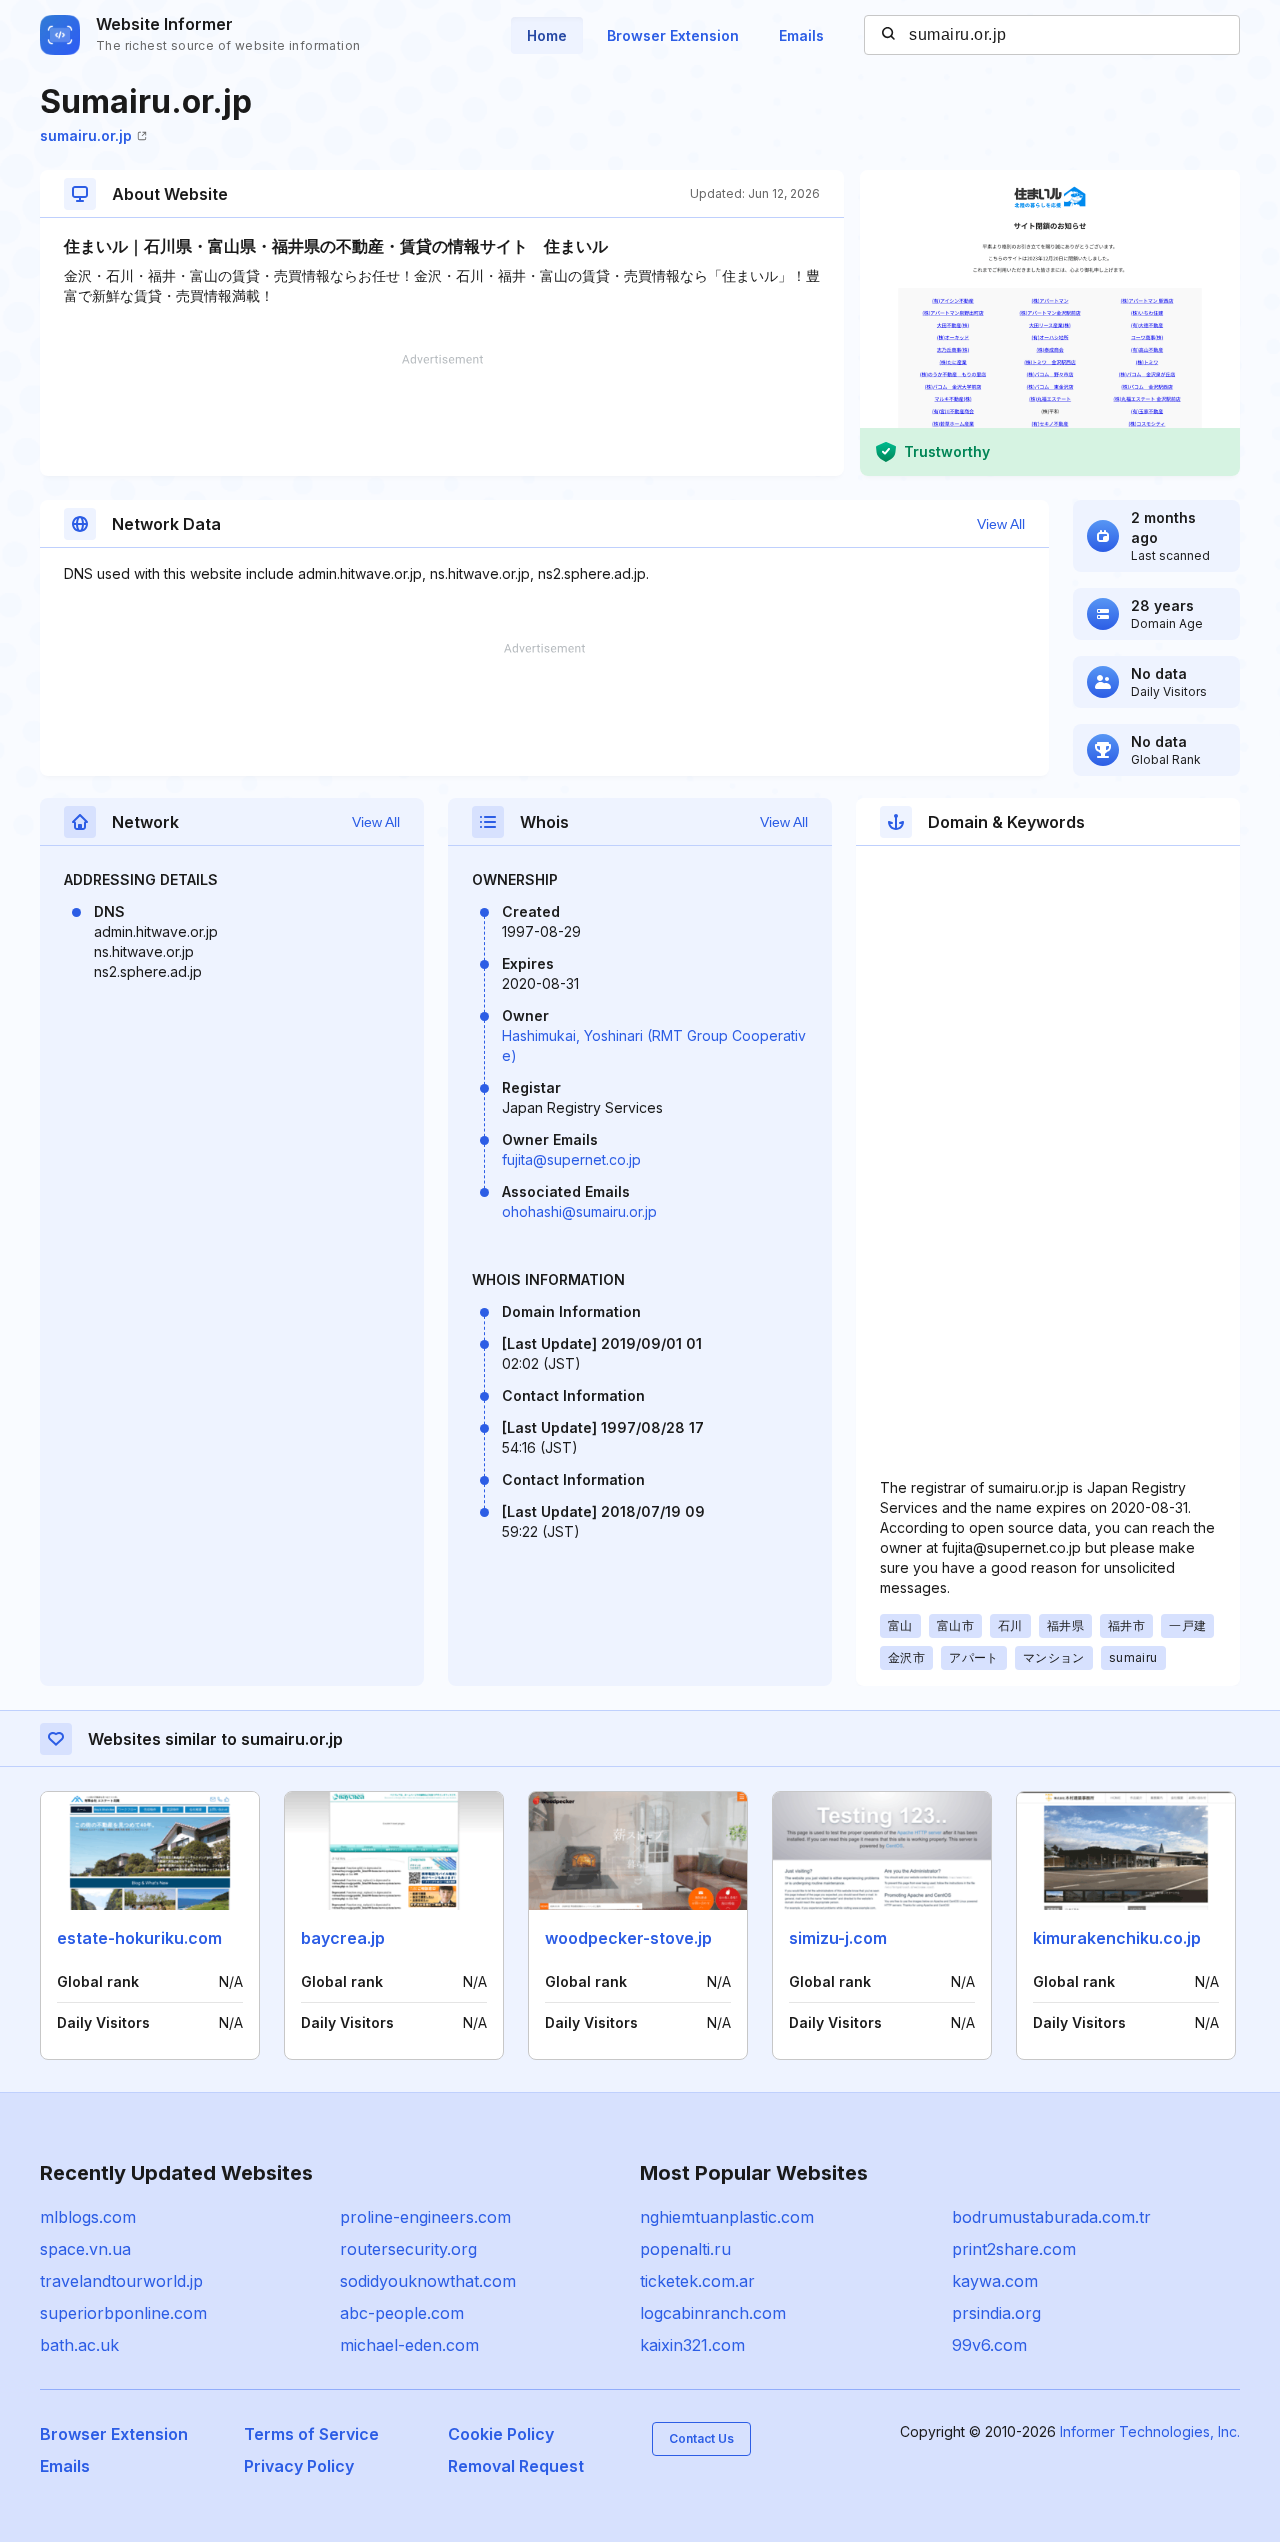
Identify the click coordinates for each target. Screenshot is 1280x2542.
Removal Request (516, 2466)
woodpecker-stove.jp (628, 1938)
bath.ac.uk (79, 2345)
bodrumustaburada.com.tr (1051, 2217)
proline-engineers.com (425, 2217)
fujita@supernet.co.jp (571, 1159)
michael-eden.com (409, 2345)
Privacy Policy (299, 2466)
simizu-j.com (838, 1938)
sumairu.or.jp (86, 135)
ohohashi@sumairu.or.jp (579, 1211)
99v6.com (989, 2345)
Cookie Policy (501, 2434)
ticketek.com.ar (697, 2281)
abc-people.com (402, 2313)
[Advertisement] (442, 415)
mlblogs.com (88, 2217)
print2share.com (1014, 2249)
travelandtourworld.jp (121, 2281)
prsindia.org (996, 2313)
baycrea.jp (343, 1938)
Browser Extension (673, 35)
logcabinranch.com (713, 2313)
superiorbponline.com (123, 2313)
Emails (801, 35)
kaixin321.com (692, 2345)
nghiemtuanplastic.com (727, 2217)
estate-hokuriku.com (139, 1938)
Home (547, 35)
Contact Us (701, 2438)
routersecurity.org (408, 2249)
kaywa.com (995, 2281)
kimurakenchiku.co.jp (1117, 1938)
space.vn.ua (85, 2249)
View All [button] (1001, 524)
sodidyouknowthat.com (428, 2281)
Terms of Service (311, 2434)
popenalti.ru (685, 2249)
